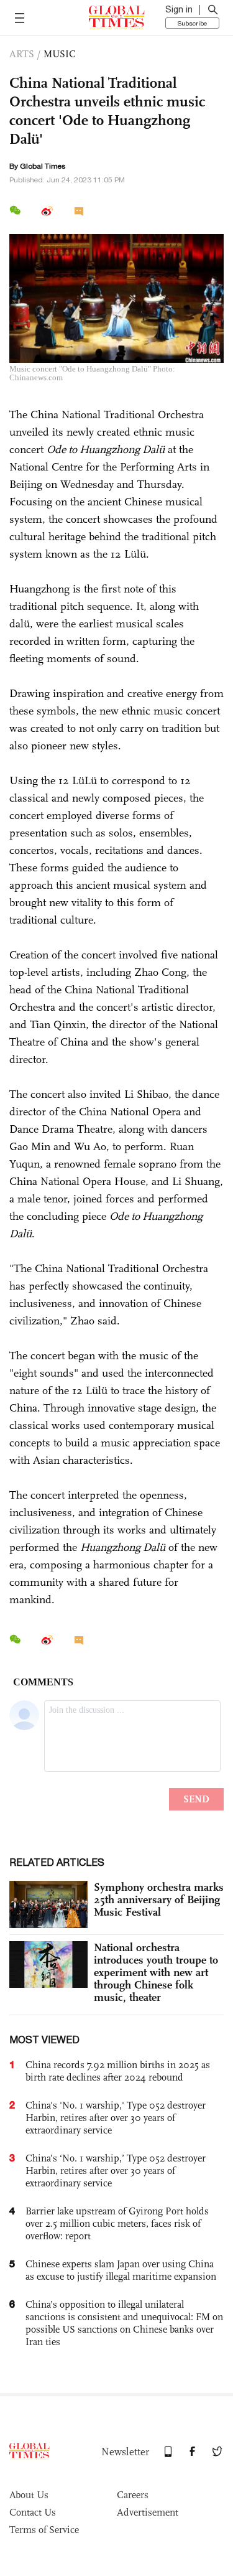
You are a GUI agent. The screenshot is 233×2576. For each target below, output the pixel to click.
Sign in (179, 9)
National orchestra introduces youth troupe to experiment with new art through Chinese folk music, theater (156, 1972)
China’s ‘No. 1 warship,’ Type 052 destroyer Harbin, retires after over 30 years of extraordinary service (116, 2171)
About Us (29, 2495)
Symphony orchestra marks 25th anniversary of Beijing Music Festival (159, 1899)
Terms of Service (44, 2530)
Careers (133, 2495)
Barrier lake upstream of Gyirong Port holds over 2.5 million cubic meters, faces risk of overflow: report (117, 2223)
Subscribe (192, 23)
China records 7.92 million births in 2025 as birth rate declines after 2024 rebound (118, 2071)
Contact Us (33, 2512)
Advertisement (148, 2512)
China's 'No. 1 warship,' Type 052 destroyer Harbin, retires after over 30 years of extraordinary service (116, 2118)
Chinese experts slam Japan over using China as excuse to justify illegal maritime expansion (121, 2270)
